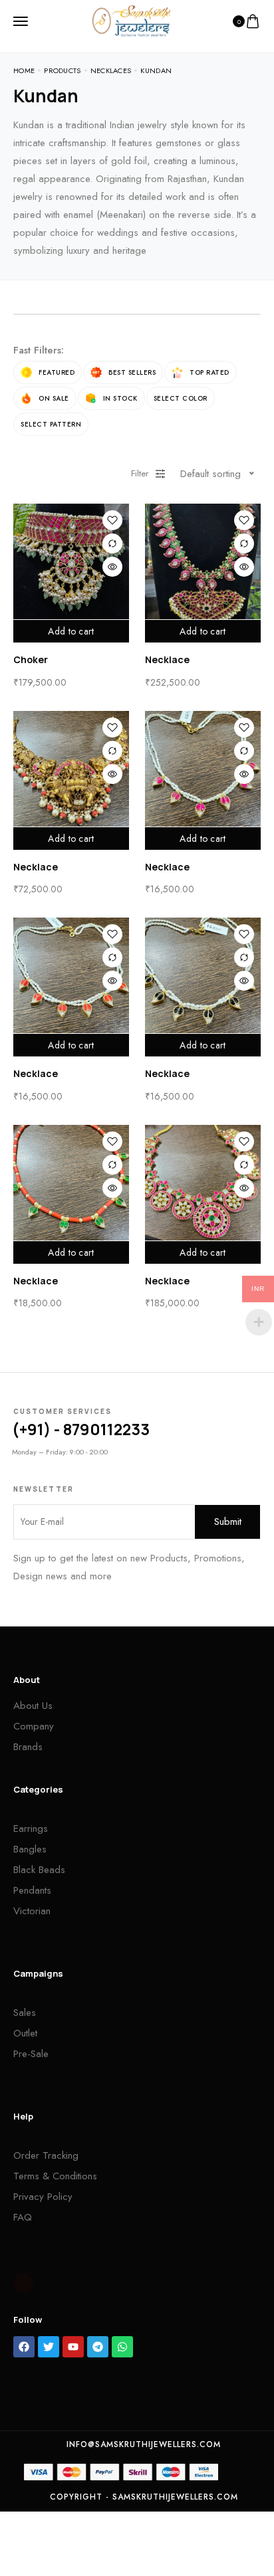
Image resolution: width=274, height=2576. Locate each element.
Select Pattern (51, 424)
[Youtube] (73, 2347)
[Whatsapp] (122, 2347)
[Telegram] (98, 2347)
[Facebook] (24, 2347)
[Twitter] (49, 2347)
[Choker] (71, 561)
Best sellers (132, 372)
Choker (31, 659)
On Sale (54, 398)
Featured (57, 372)
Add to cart (71, 631)
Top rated (209, 372)
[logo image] (131, 20)
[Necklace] (203, 561)
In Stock (120, 398)
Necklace (167, 659)
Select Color (181, 398)
